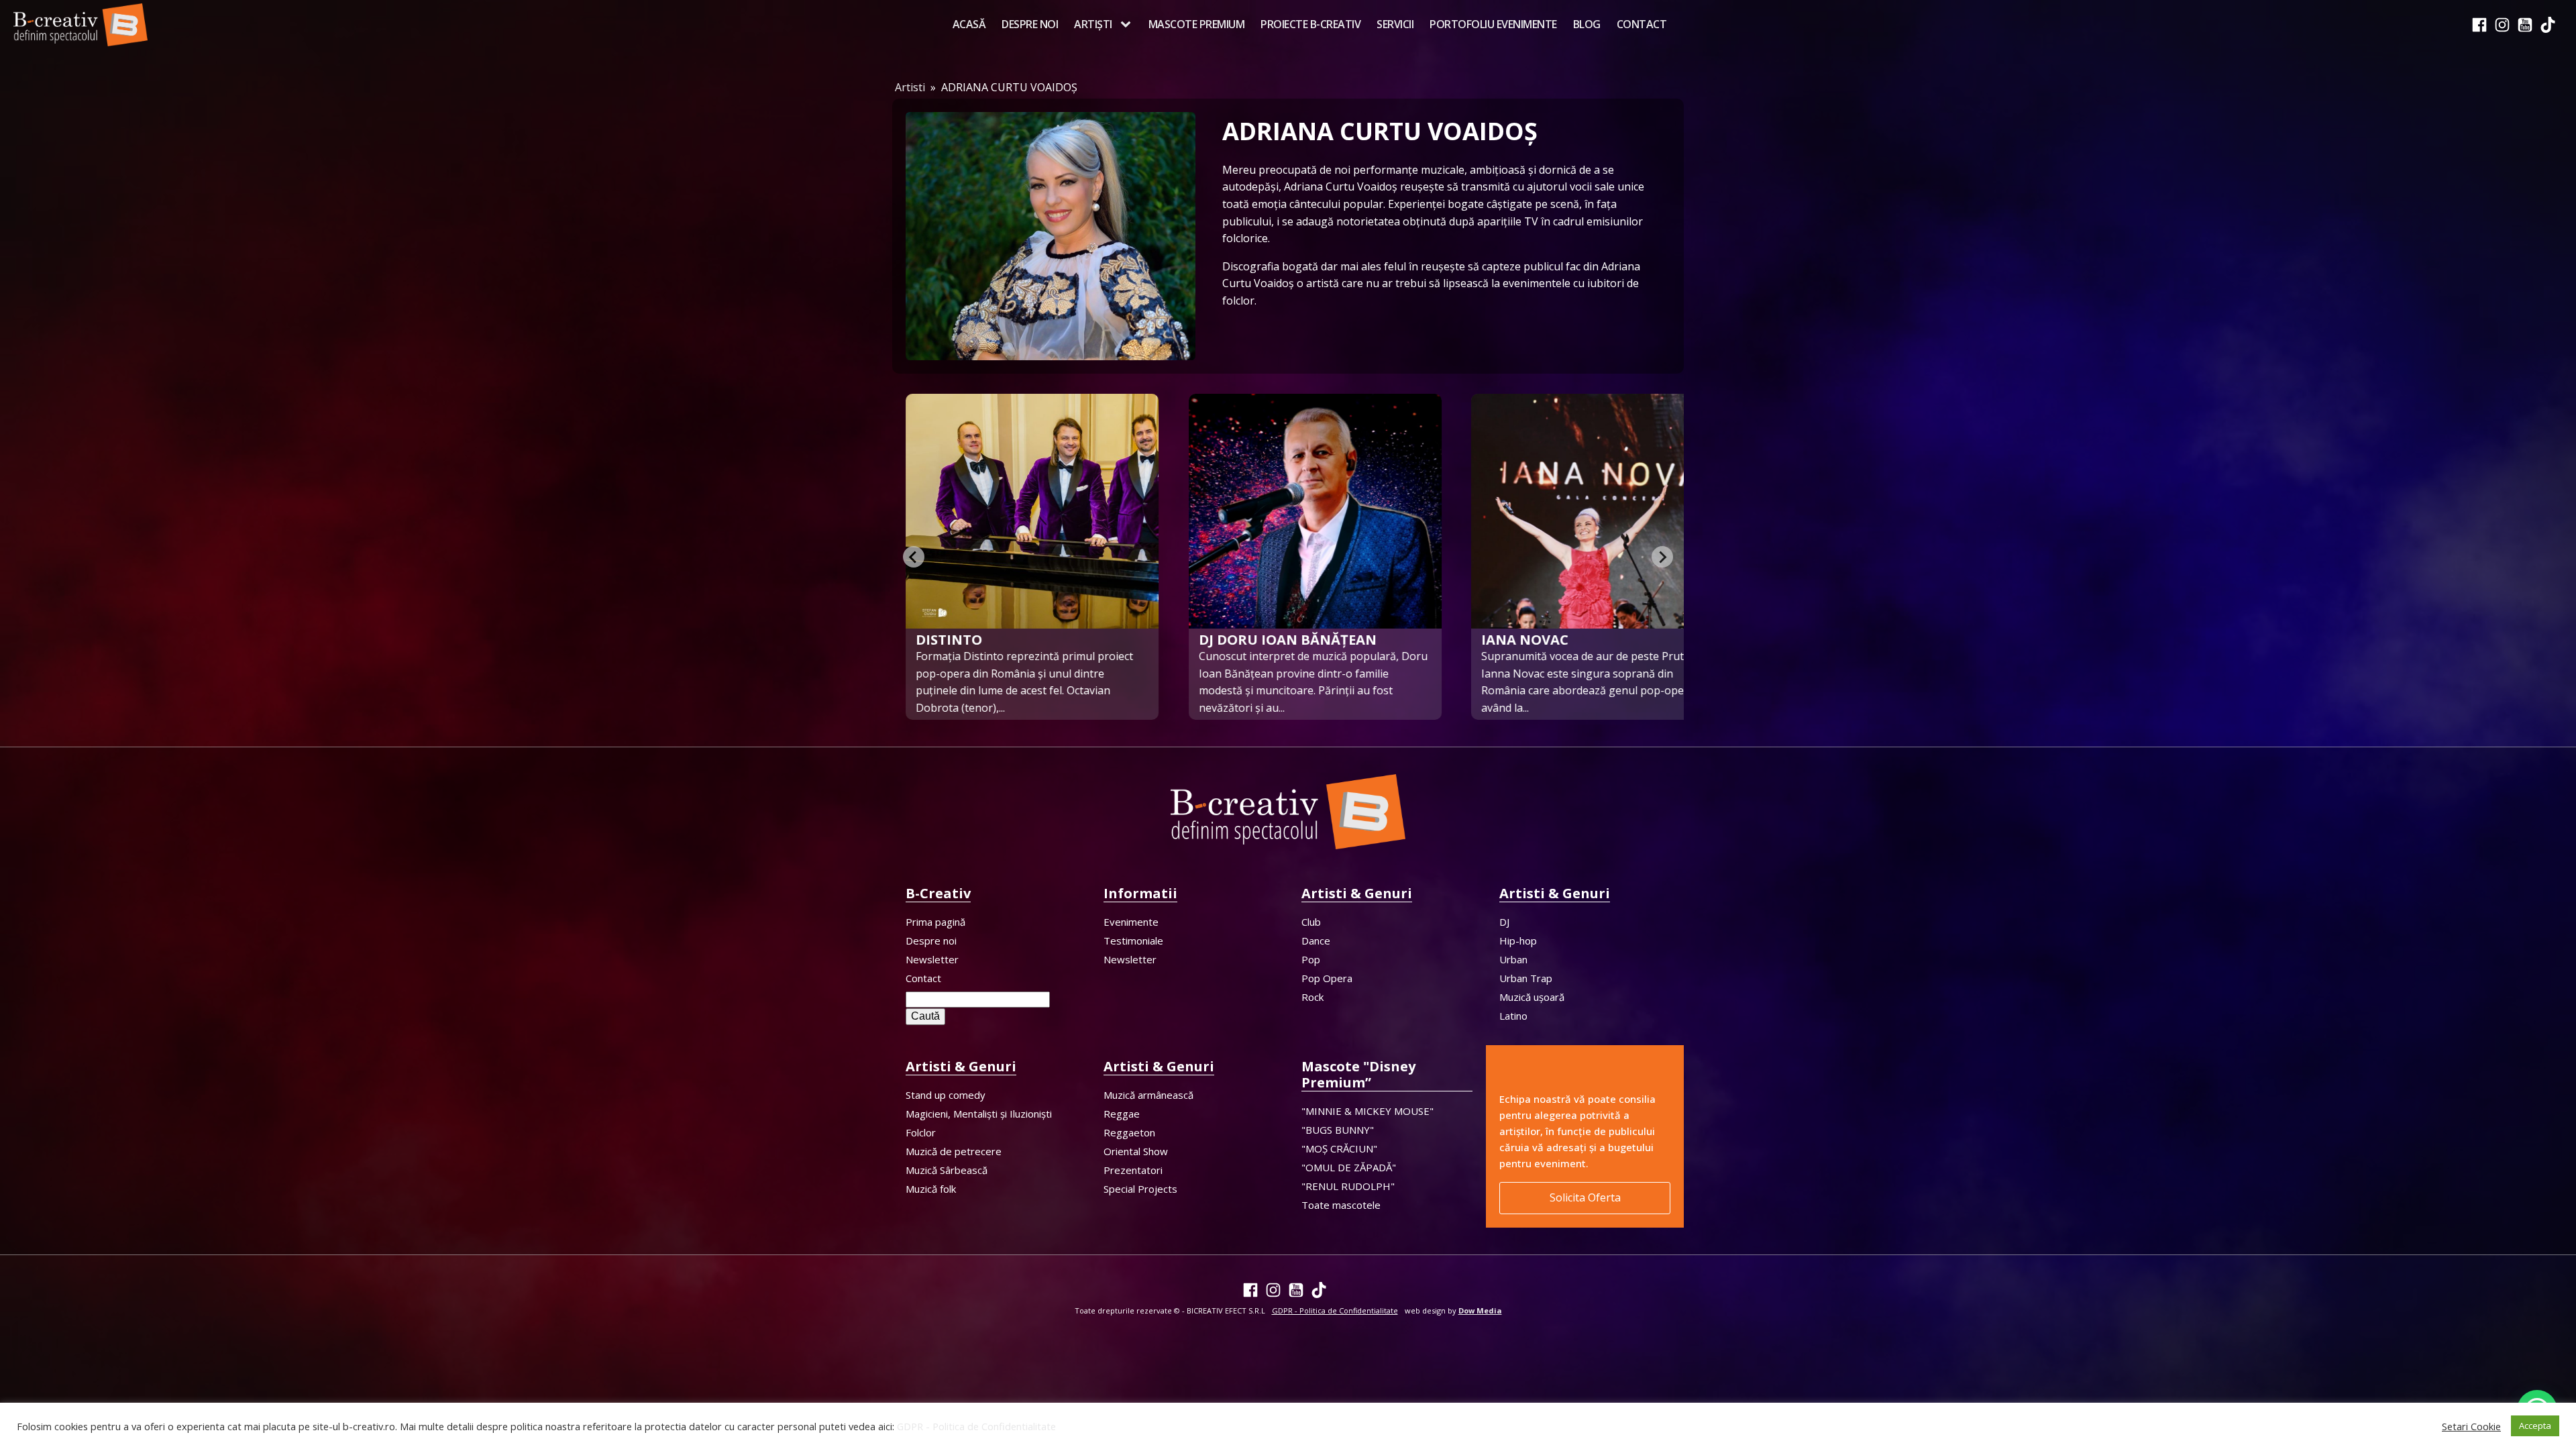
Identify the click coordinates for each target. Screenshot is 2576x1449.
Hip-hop (1518, 941)
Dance (1316, 941)
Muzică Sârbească (947, 1170)
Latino (1513, 1016)
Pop (1311, 959)
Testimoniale (1133, 941)
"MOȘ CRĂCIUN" (1339, 1148)
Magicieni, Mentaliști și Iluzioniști (979, 1114)
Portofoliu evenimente (1493, 24)
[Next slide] (1662, 557)
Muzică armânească (1148, 1095)
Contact (1642, 24)
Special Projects (1140, 1189)
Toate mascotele (1341, 1205)
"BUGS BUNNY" (1338, 1130)
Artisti (910, 87)
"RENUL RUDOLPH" (1348, 1186)
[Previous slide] (914, 557)
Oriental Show (1136, 1151)
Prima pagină (935, 922)
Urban (1513, 959)
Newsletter (932, 959)
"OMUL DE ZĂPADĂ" (1349, 1167)
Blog (1587, 24)
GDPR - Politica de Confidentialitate (976, 1426)
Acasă (969, 24)
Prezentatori (1133, 1170)
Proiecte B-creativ (1310, 24)
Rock (1312, 997)
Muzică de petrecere (954, 1151)
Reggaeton (1129, 1132)
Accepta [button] (2535, 1426)
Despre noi (1030, 24)
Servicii (1395, 24)
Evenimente (1131, 922)
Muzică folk (931, 1189)
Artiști (1093, 24)
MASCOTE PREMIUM (1197, 24)
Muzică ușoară (1532, 997)
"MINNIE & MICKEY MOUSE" (1367, 1111)
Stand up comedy (946, 1095)
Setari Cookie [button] (2471, 1426)
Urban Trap (1526, 978)
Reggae (1122, 1114)
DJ (1504, 922)
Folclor (921, 1132)
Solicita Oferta (1585, 1197)
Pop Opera (1327, 978)
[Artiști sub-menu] (1128, 25)
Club (1311, 922)
